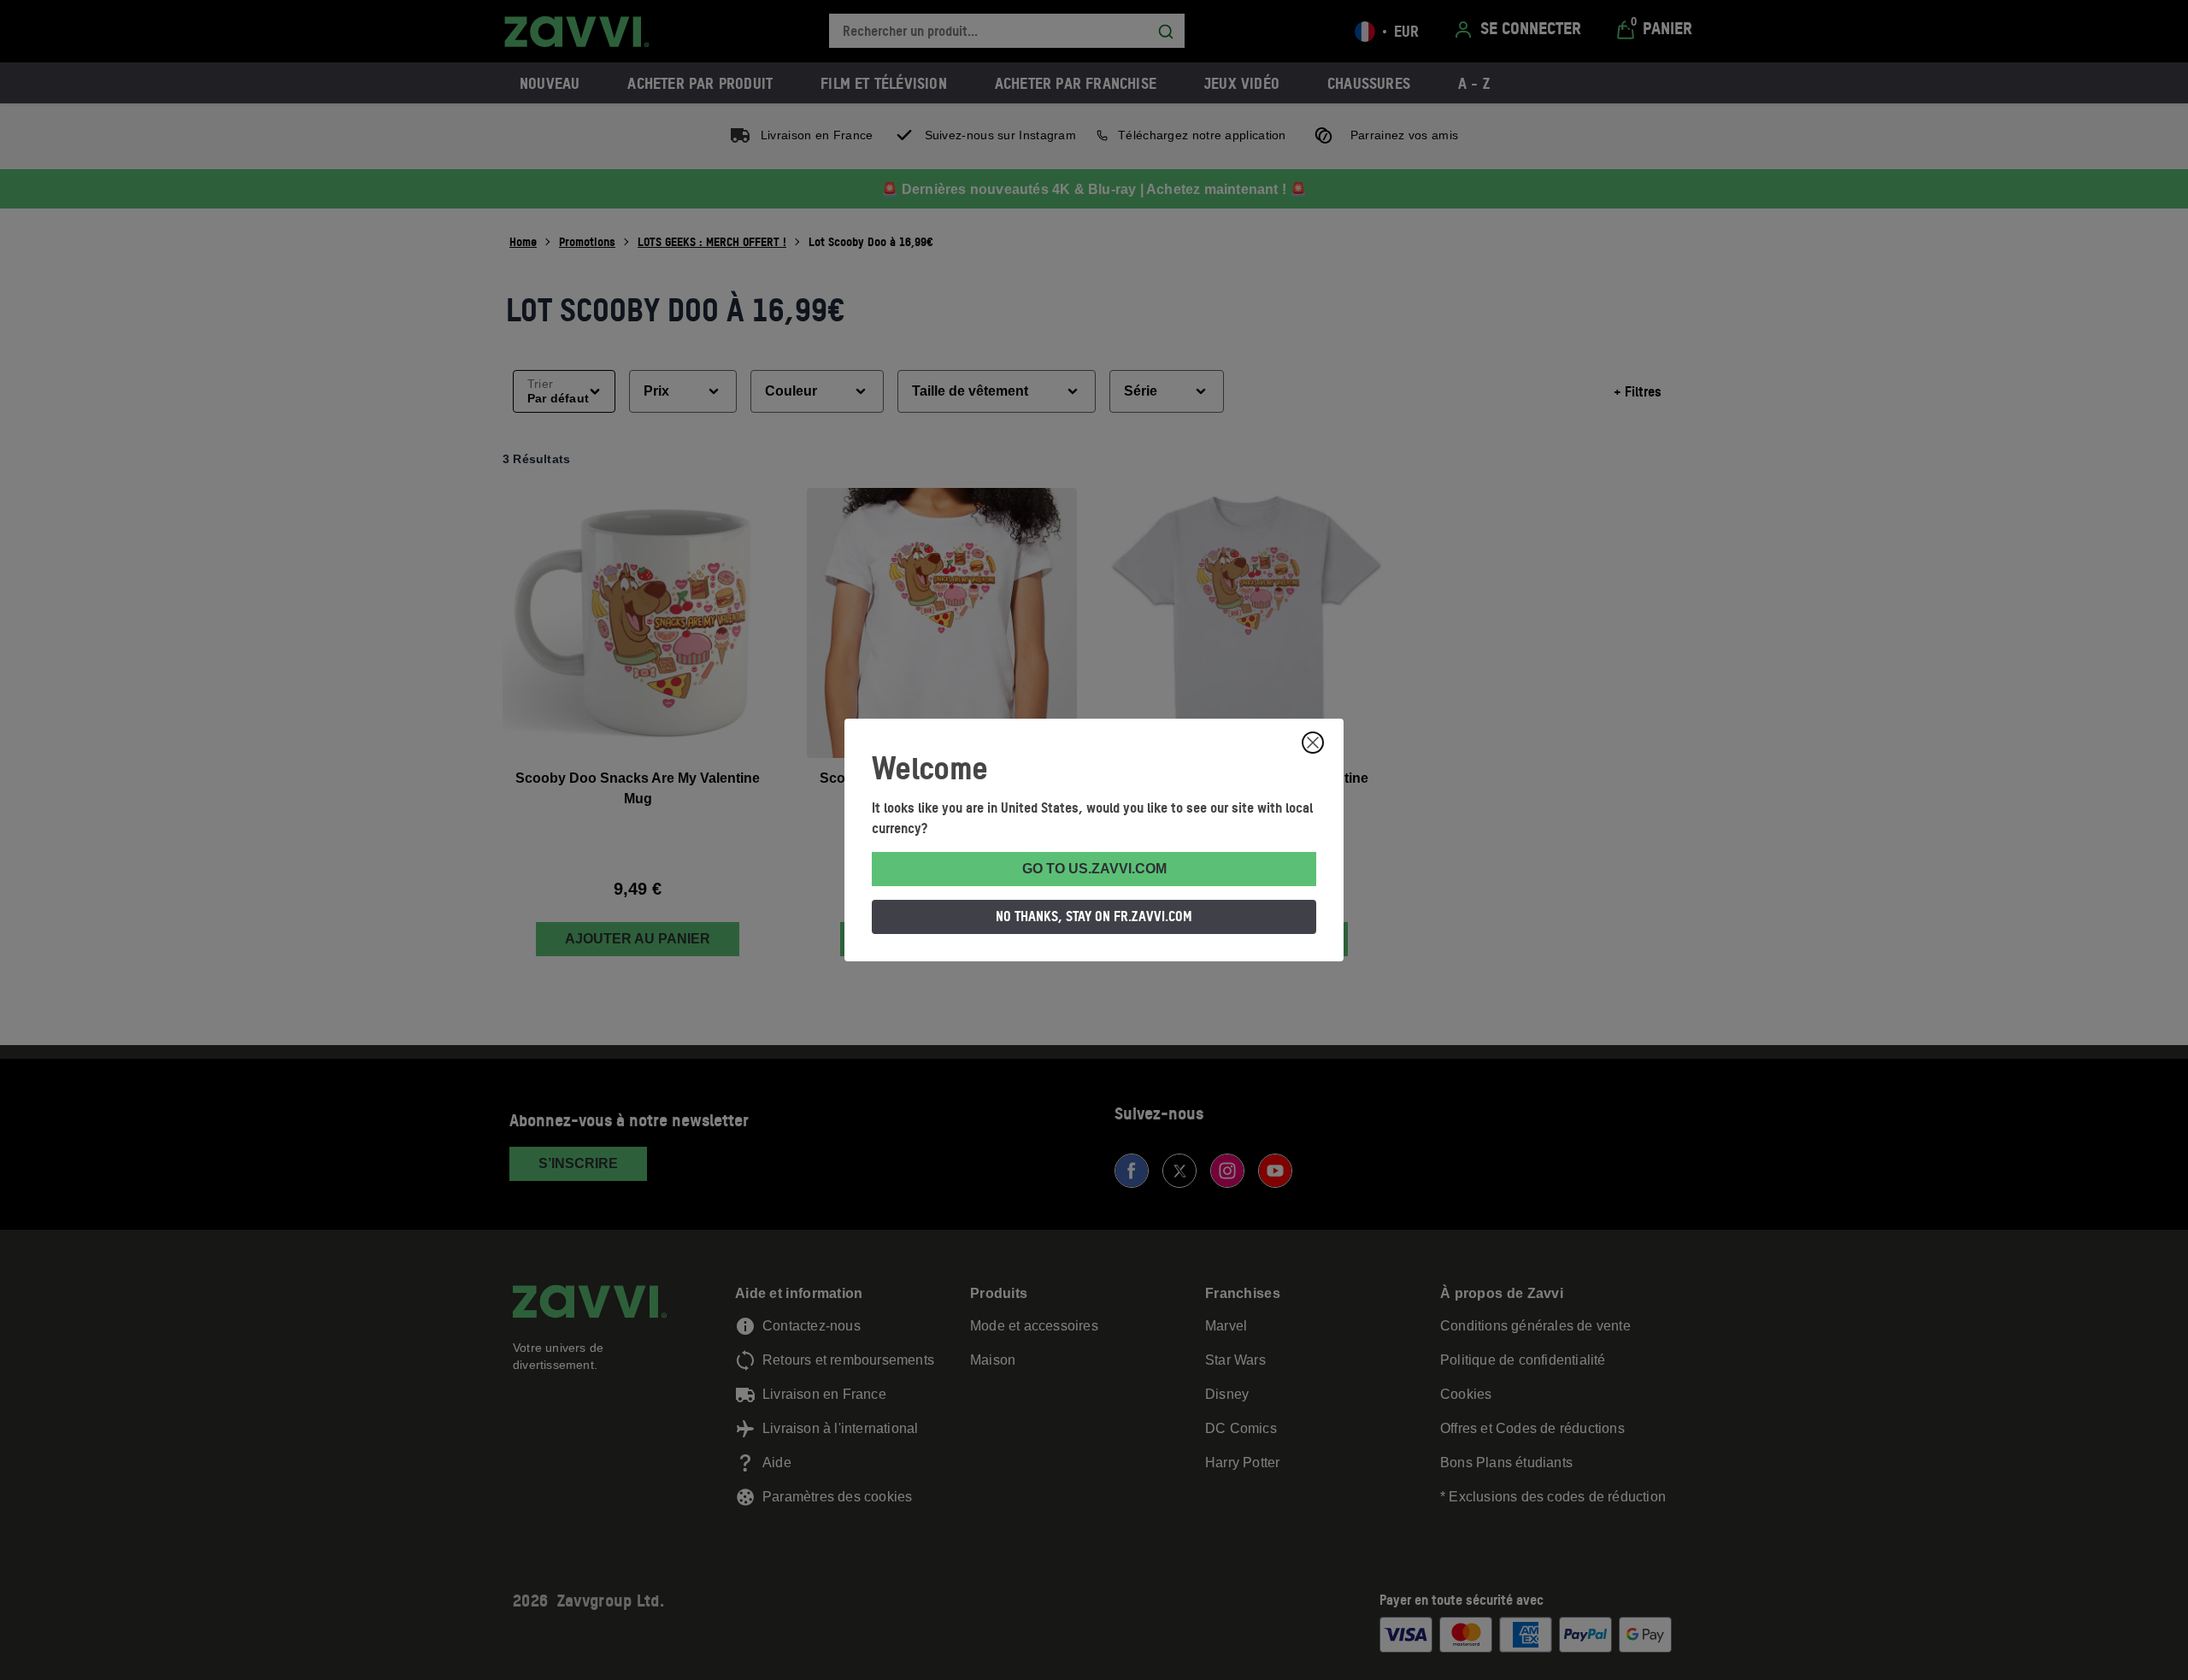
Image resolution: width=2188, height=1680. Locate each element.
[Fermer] (1313, 743)
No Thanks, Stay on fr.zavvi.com (1094, 916)
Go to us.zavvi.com (1094, 869)
